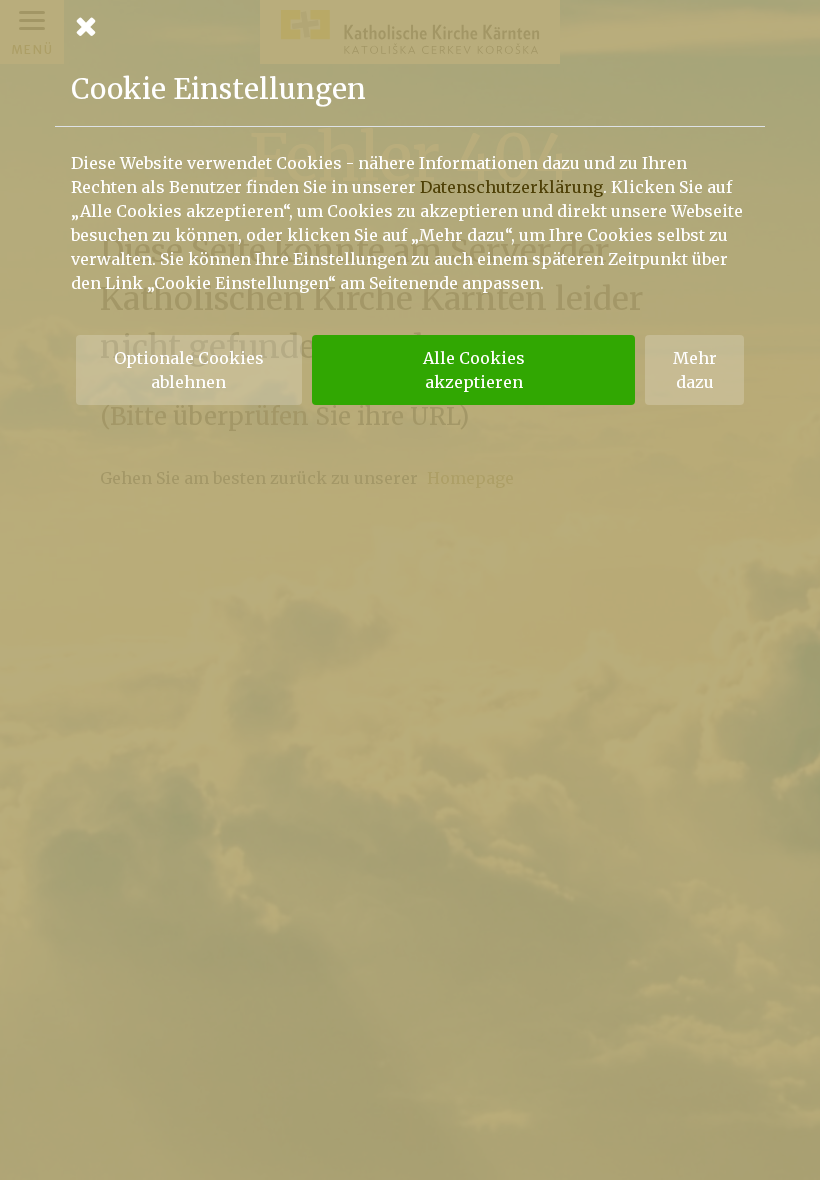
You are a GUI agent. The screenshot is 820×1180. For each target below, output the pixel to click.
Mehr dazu (695, 370)
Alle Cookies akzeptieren (474, 370)
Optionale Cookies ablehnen (189, 370)
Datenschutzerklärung (511, 187)
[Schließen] (410, 26)
